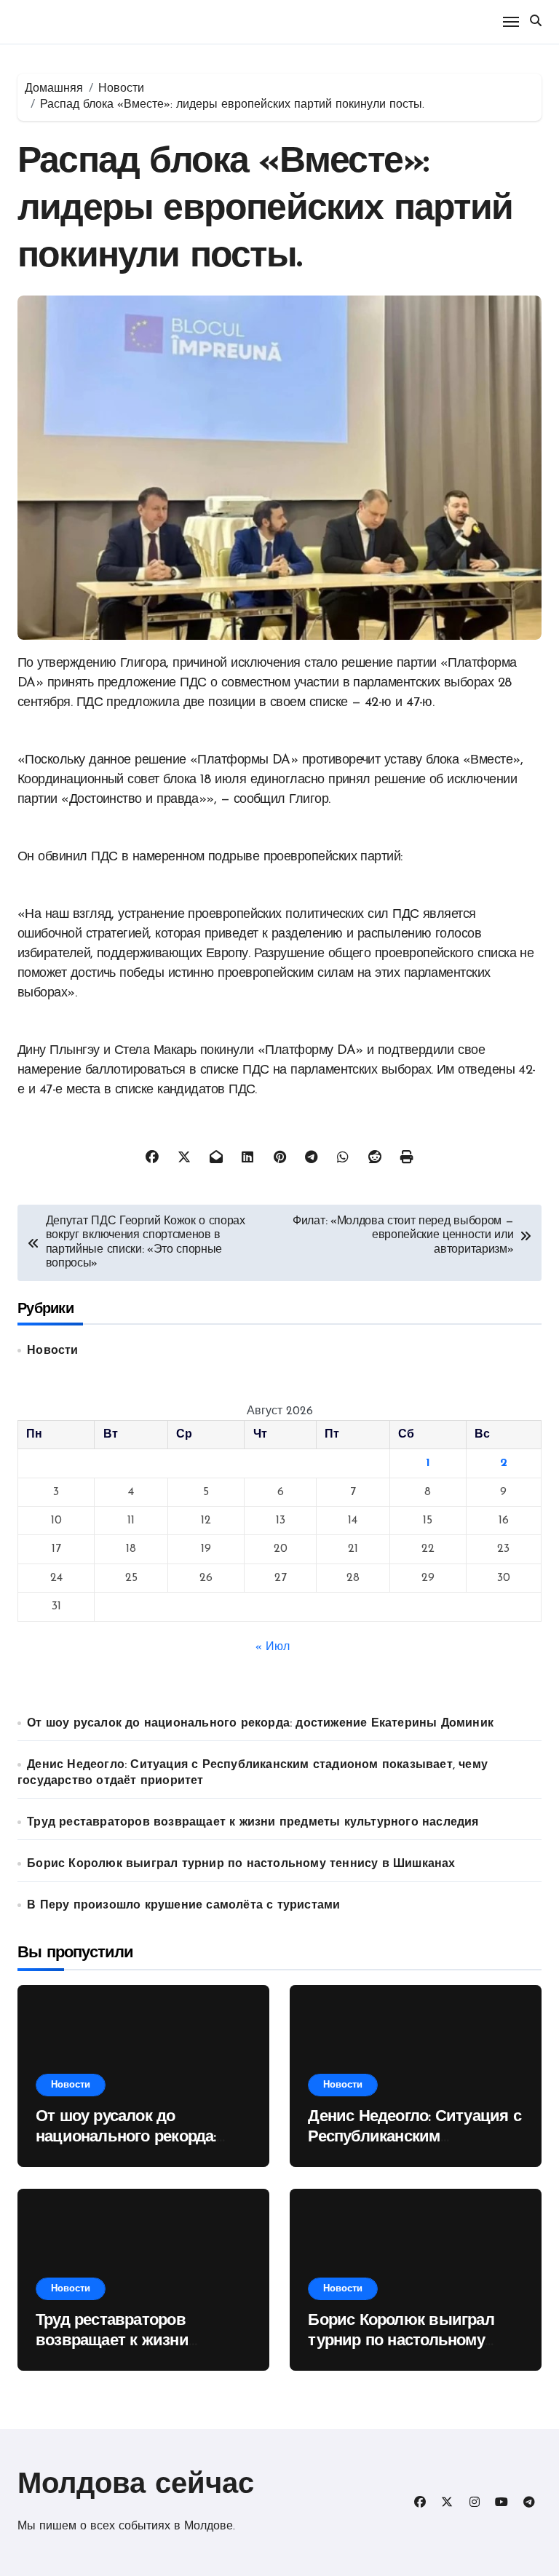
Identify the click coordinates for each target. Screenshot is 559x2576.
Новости (52, 1351)
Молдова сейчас (136, 2486)
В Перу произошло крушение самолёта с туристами (183, 1906)
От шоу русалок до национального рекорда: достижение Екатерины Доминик (260, 1724)
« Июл (273, 1647)
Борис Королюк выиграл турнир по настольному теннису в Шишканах (241, 1864)
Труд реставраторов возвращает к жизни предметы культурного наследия (253, 1823)
